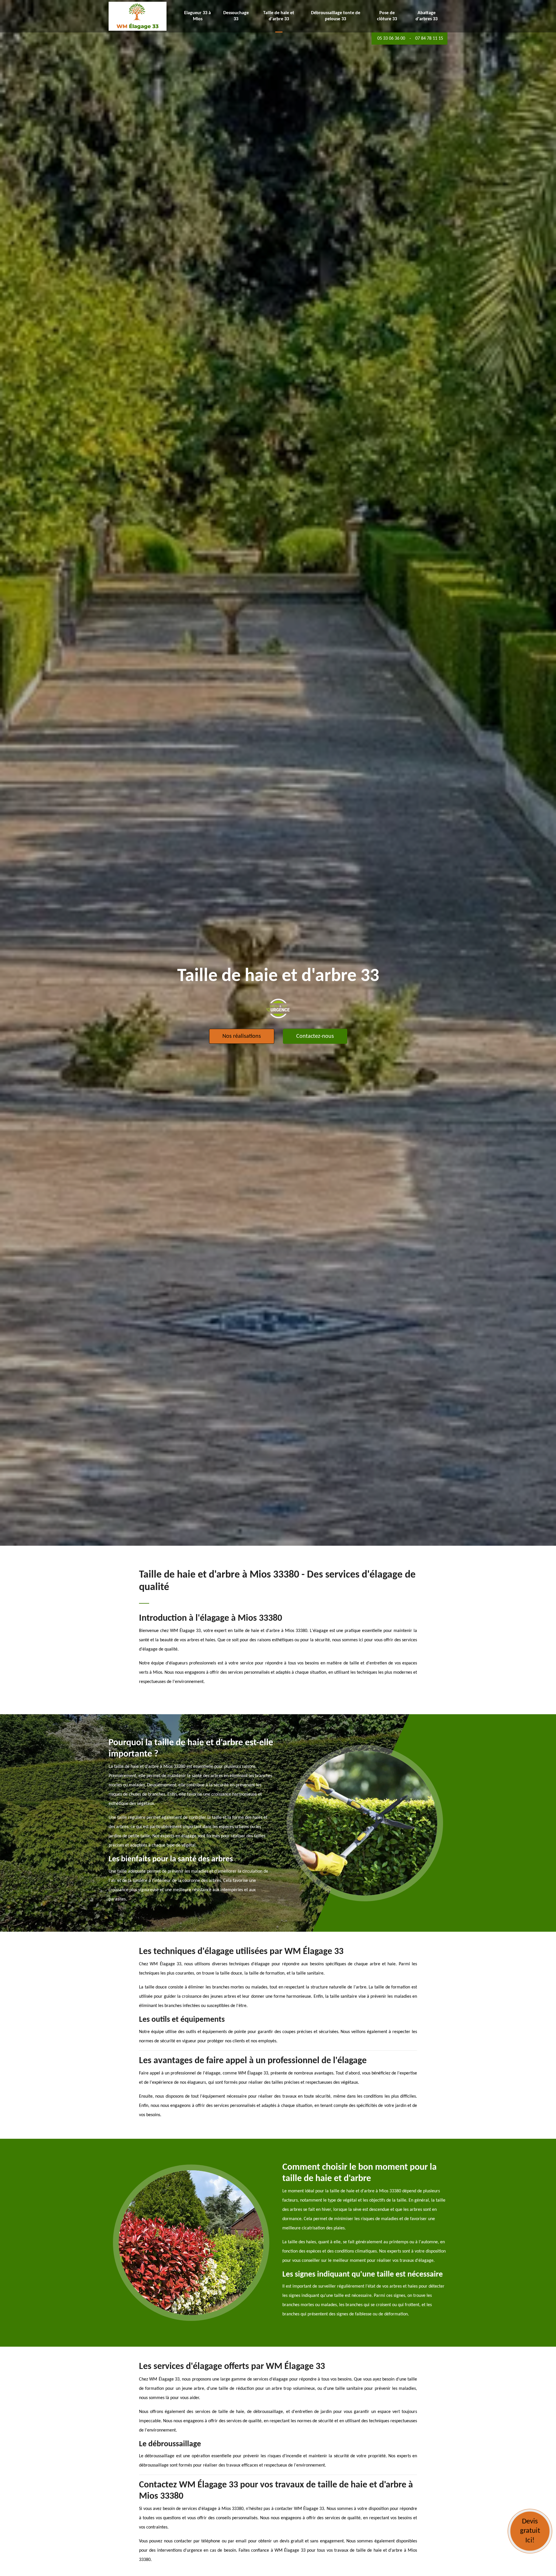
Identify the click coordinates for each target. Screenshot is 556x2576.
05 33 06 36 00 (391, 39)
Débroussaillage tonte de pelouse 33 (336, 16)
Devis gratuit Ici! (530, 2531)
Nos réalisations (242, 1036)
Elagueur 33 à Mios (197, 16)
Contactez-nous (315, 1036)
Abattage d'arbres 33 (427, 16)
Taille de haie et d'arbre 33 (279, 16)
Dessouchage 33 (236, 16)
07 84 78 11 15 (429, 39)
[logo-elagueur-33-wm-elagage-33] (138, 16)
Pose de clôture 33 (387, 16)
